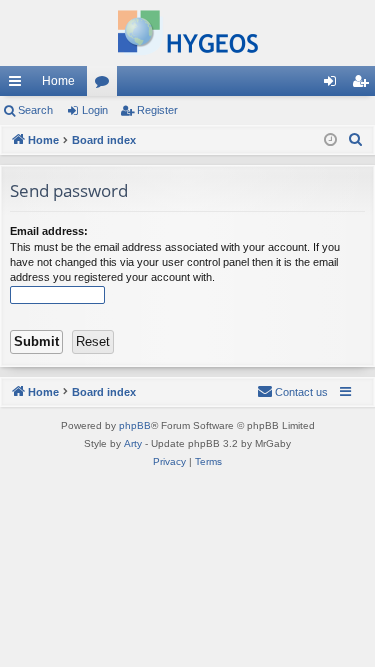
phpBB (135, 425)
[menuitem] (356, 140)
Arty (133, 443)
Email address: (49, 231)
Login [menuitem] (334, 85)
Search (35, 110)
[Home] (187, 33)
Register (157, 110)
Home (58, 81)
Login (95, 110)
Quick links (19, 85)
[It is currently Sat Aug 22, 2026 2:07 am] (330, 140)
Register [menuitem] (364, 85)
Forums (106, 85)
